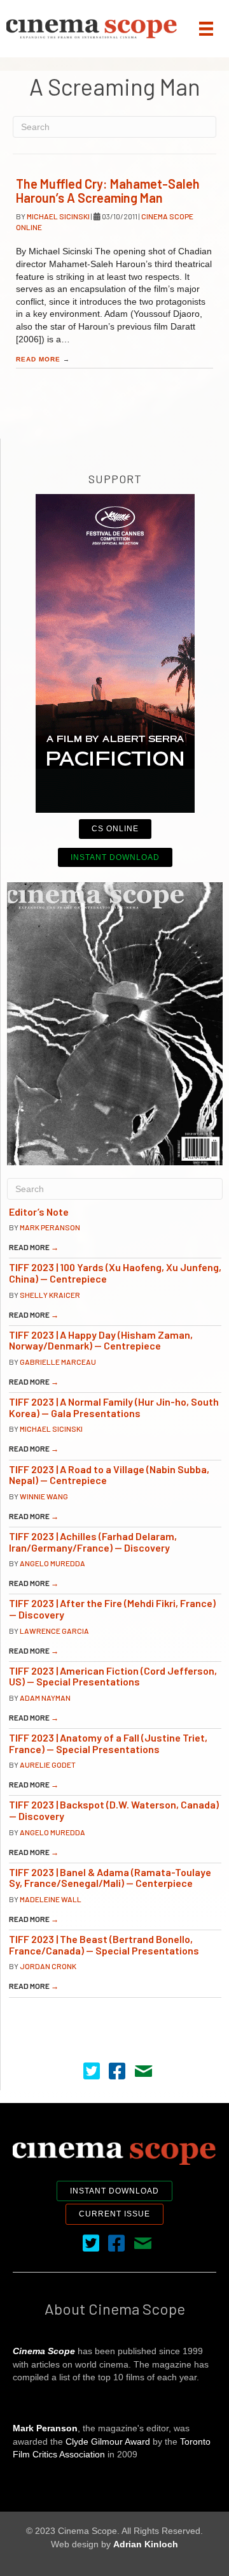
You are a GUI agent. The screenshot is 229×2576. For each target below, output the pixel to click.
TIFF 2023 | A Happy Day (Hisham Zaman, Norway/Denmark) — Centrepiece (101, 1340)
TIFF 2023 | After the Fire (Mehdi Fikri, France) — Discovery (112, 1609)
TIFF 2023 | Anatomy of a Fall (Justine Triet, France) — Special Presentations (108, 1743)
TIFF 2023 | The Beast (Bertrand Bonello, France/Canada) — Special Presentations (104, 1945)
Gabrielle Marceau (58, 1362)
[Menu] (206, 29)
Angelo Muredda (52, 1563)
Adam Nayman (45, 1698)
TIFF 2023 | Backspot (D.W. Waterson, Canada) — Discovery (114, 1810)
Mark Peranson (50, 1227)
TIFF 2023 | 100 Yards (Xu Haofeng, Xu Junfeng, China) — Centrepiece (115, 1273)
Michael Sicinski (59, 216)
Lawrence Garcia (54, 1631)
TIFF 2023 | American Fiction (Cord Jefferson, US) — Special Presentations (113, 1676)
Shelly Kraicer (50, 1295)
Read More (43, 359)
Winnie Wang (44, 1496)
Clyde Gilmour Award (108, 2441)
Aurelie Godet (48, 1765)
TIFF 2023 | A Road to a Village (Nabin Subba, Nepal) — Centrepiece (109, 1475)
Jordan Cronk (48, 1966)
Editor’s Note (39, 1212)
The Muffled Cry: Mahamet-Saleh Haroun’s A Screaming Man (108, 191)
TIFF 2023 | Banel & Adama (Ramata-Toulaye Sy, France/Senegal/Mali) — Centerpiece (110, 1878)
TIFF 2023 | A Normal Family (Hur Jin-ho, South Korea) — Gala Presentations (114, 1407)
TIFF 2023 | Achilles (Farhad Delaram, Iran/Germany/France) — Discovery (93, 1542)
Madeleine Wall (51, 1899)
